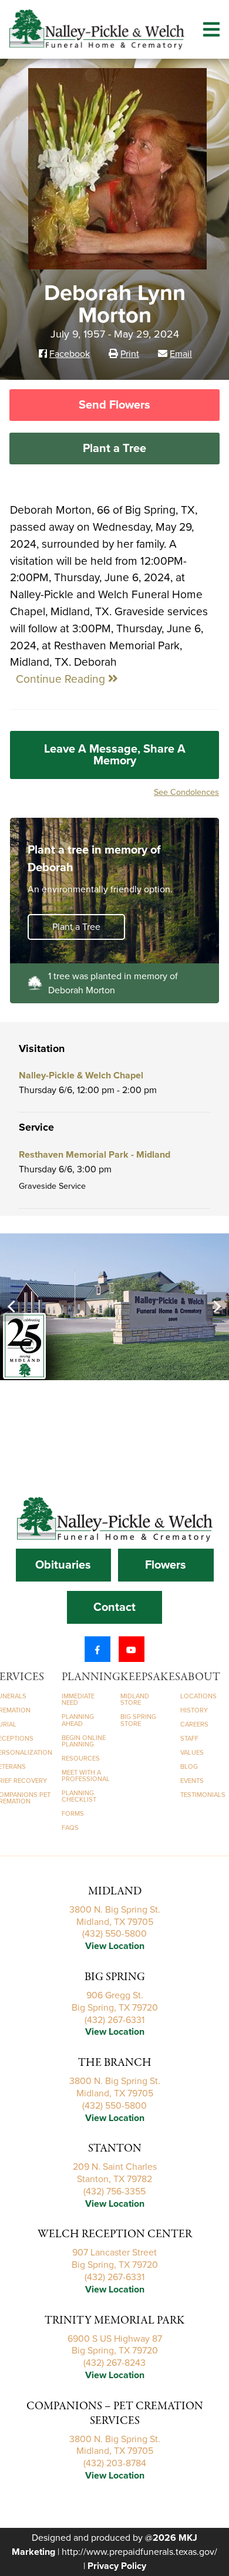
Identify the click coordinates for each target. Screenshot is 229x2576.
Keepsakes (150, 1677)
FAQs (70, 1828)
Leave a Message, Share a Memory (115, 755)
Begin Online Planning (84, 1741)
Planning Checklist (79, 1796)
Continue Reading (62, 679)
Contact (114, 1607)
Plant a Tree (114, 449)
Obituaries (63, 1565)
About (200, 1677)
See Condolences (186, 792)
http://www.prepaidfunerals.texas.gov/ (139, 2552)
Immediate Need (78, 1700)
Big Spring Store (138, 1720)
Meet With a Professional (86, 1776)
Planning (91, 1677)
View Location (115, 1946)
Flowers (166, 1565)
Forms (73, 1814)
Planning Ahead (78, 1720)
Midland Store (135, 1700)
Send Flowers (114, 405)
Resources (81, 1759)
